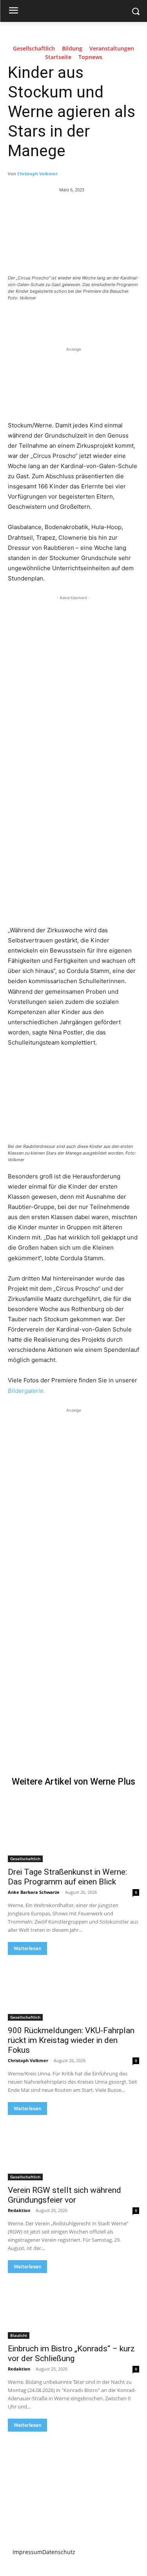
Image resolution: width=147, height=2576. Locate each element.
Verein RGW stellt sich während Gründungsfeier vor (64, 2195)
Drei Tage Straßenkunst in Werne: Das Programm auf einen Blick (67, 1877)
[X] (58, 319)
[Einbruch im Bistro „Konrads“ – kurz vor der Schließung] (73, 2306)
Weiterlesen (27, 1948)
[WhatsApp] (94, 319)
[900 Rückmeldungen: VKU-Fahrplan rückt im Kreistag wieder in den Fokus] (73, 1988)
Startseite (58, 57)
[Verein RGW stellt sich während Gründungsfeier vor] (73, 2148)
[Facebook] (40, 319)
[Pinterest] (76, 319)
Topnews (90, 57)
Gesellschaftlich (34, 49)
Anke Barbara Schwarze (34, 1892)
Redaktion (19, 2210)
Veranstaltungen (112, 49)
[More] (113, 319)
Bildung (72, 49)
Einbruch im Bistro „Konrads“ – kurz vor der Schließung (71, 2354)
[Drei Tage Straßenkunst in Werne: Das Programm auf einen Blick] (73, 1830)
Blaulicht (19, 2335)
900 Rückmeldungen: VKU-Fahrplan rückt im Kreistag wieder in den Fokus (71, 2040)
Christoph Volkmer (37, 174)
